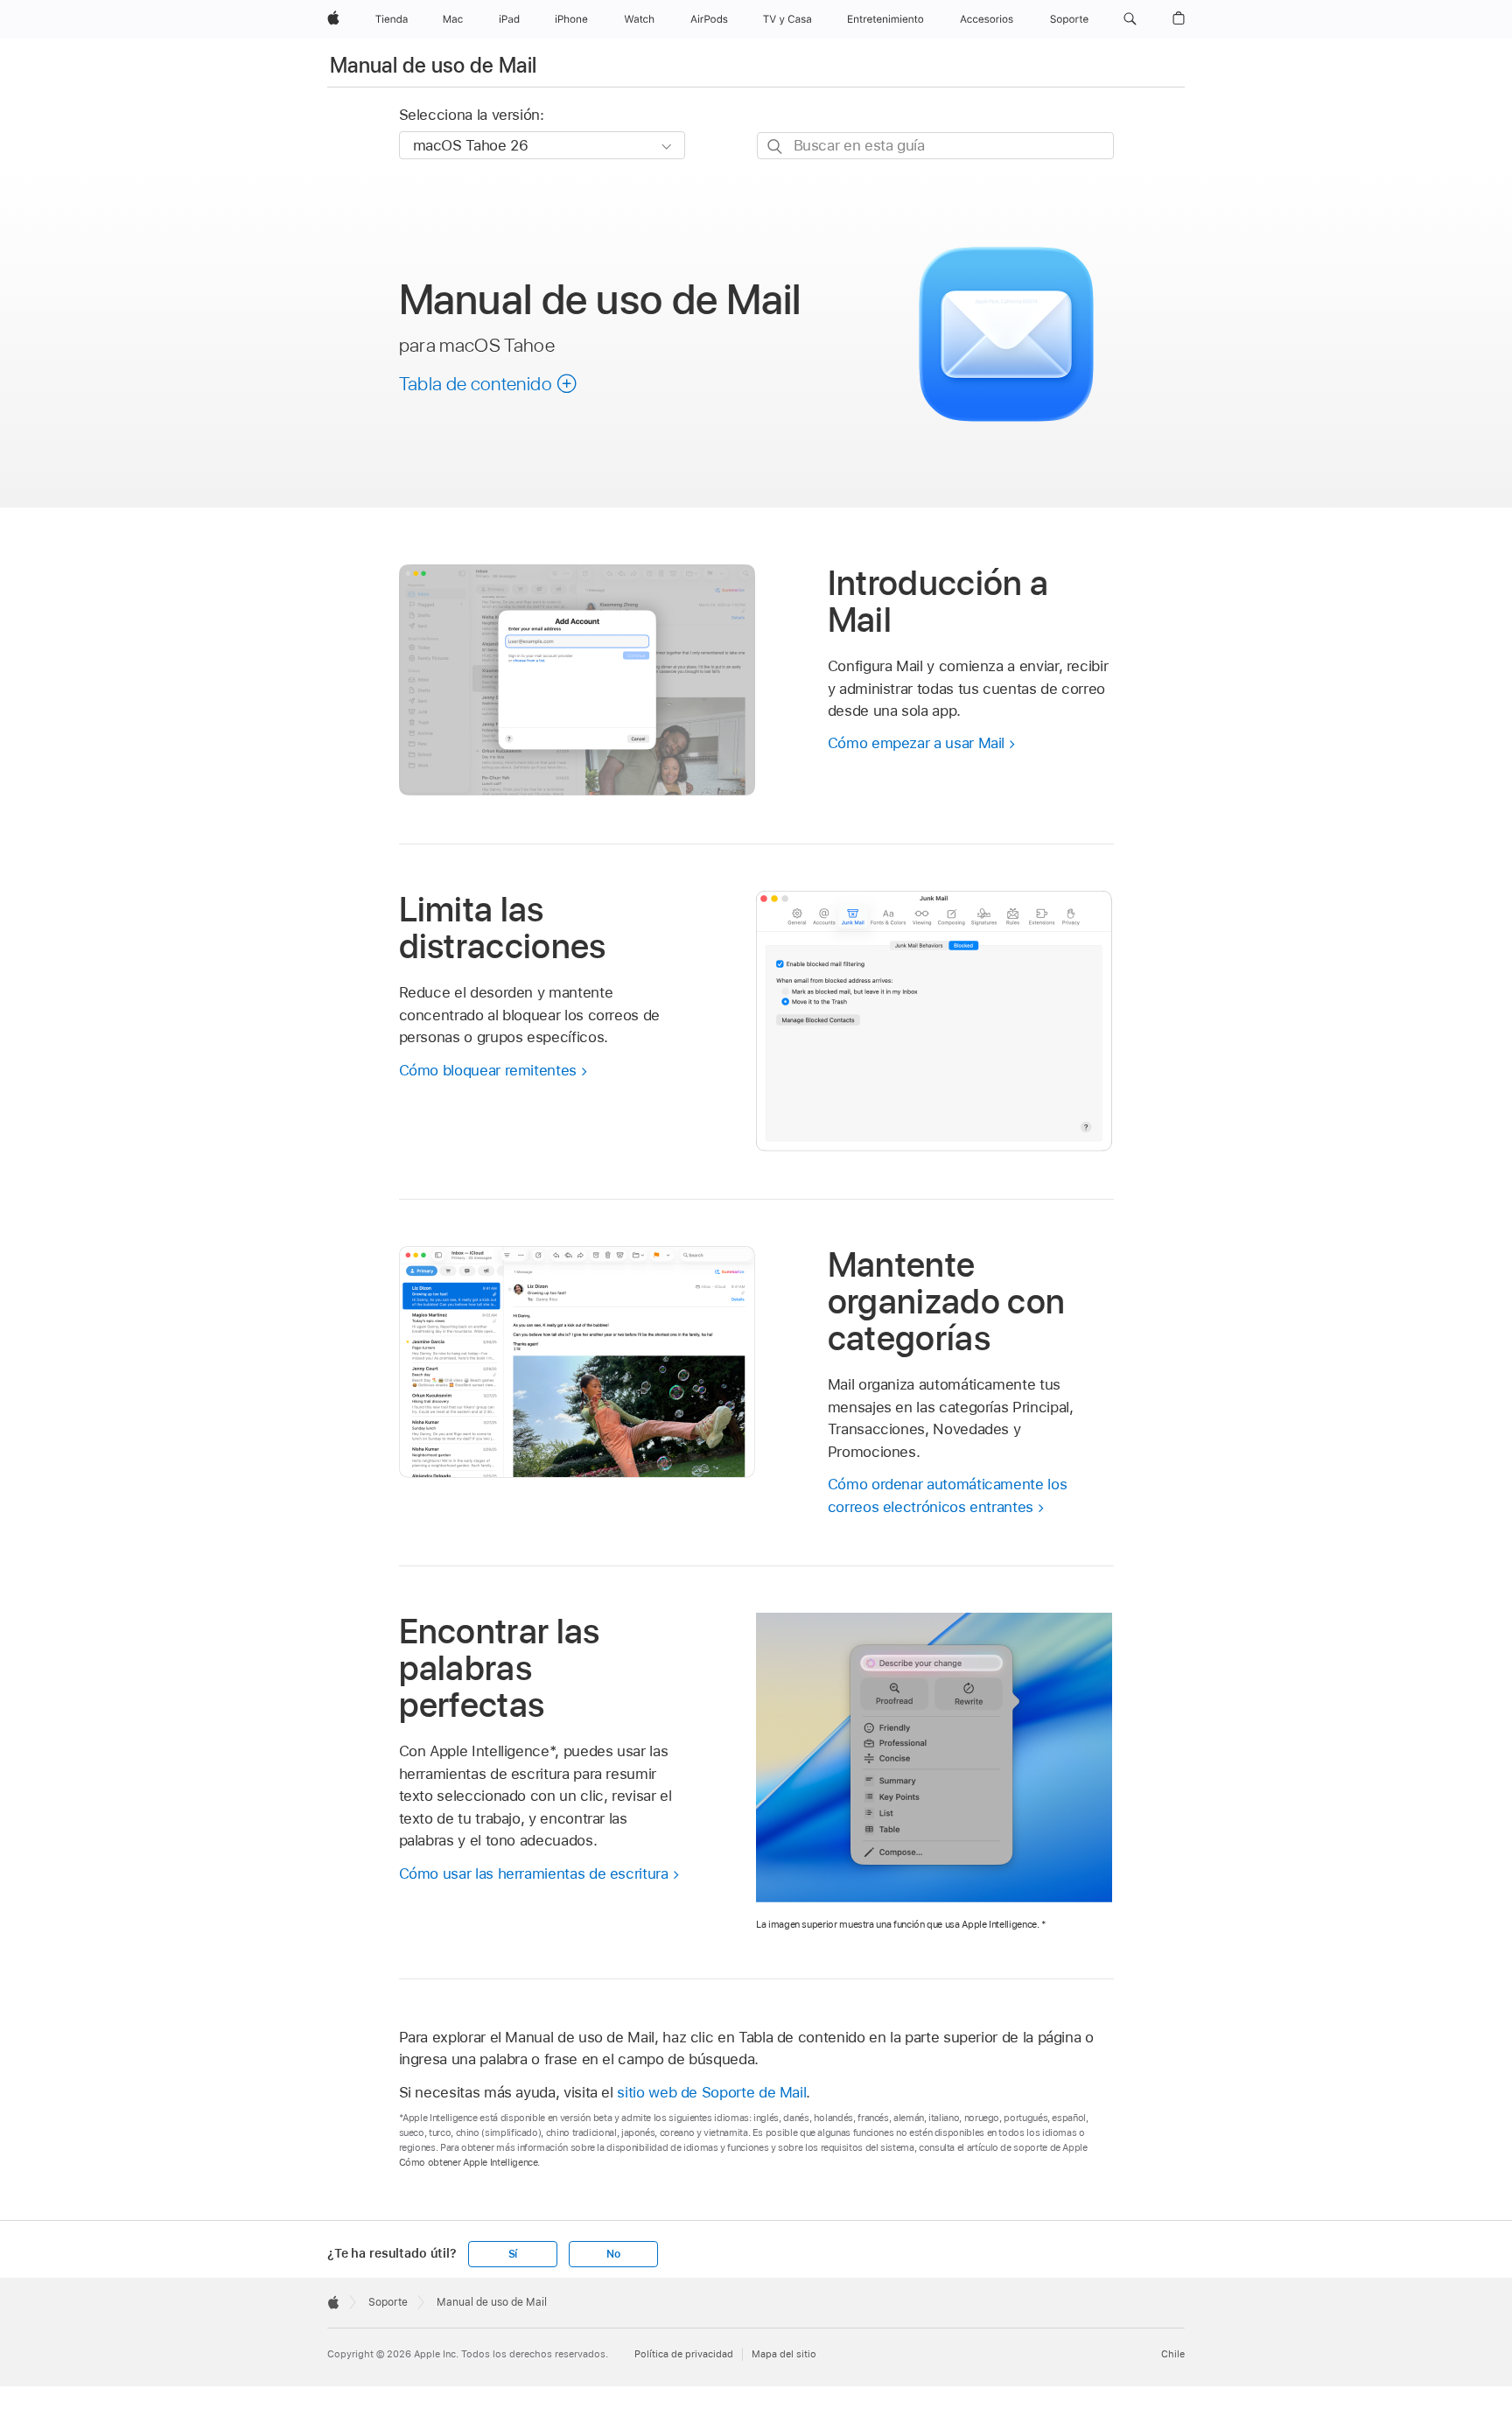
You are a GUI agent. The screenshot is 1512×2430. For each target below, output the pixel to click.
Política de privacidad (684, 2354)
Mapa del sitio (784, 2354)
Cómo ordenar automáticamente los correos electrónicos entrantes (948, 1495)
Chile (1173, 2354)
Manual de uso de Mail (434, 65)
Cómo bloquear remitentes (488, 1070)
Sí (513, 2254)
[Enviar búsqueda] (776, 147)
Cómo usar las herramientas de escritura (534, 1873)
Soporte (388, 2302)
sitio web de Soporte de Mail (711, 2092)
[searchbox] (935, 146)
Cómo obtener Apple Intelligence (469, 2162)
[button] (1130, 19)
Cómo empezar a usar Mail (916, 743)
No (613, 2254)
